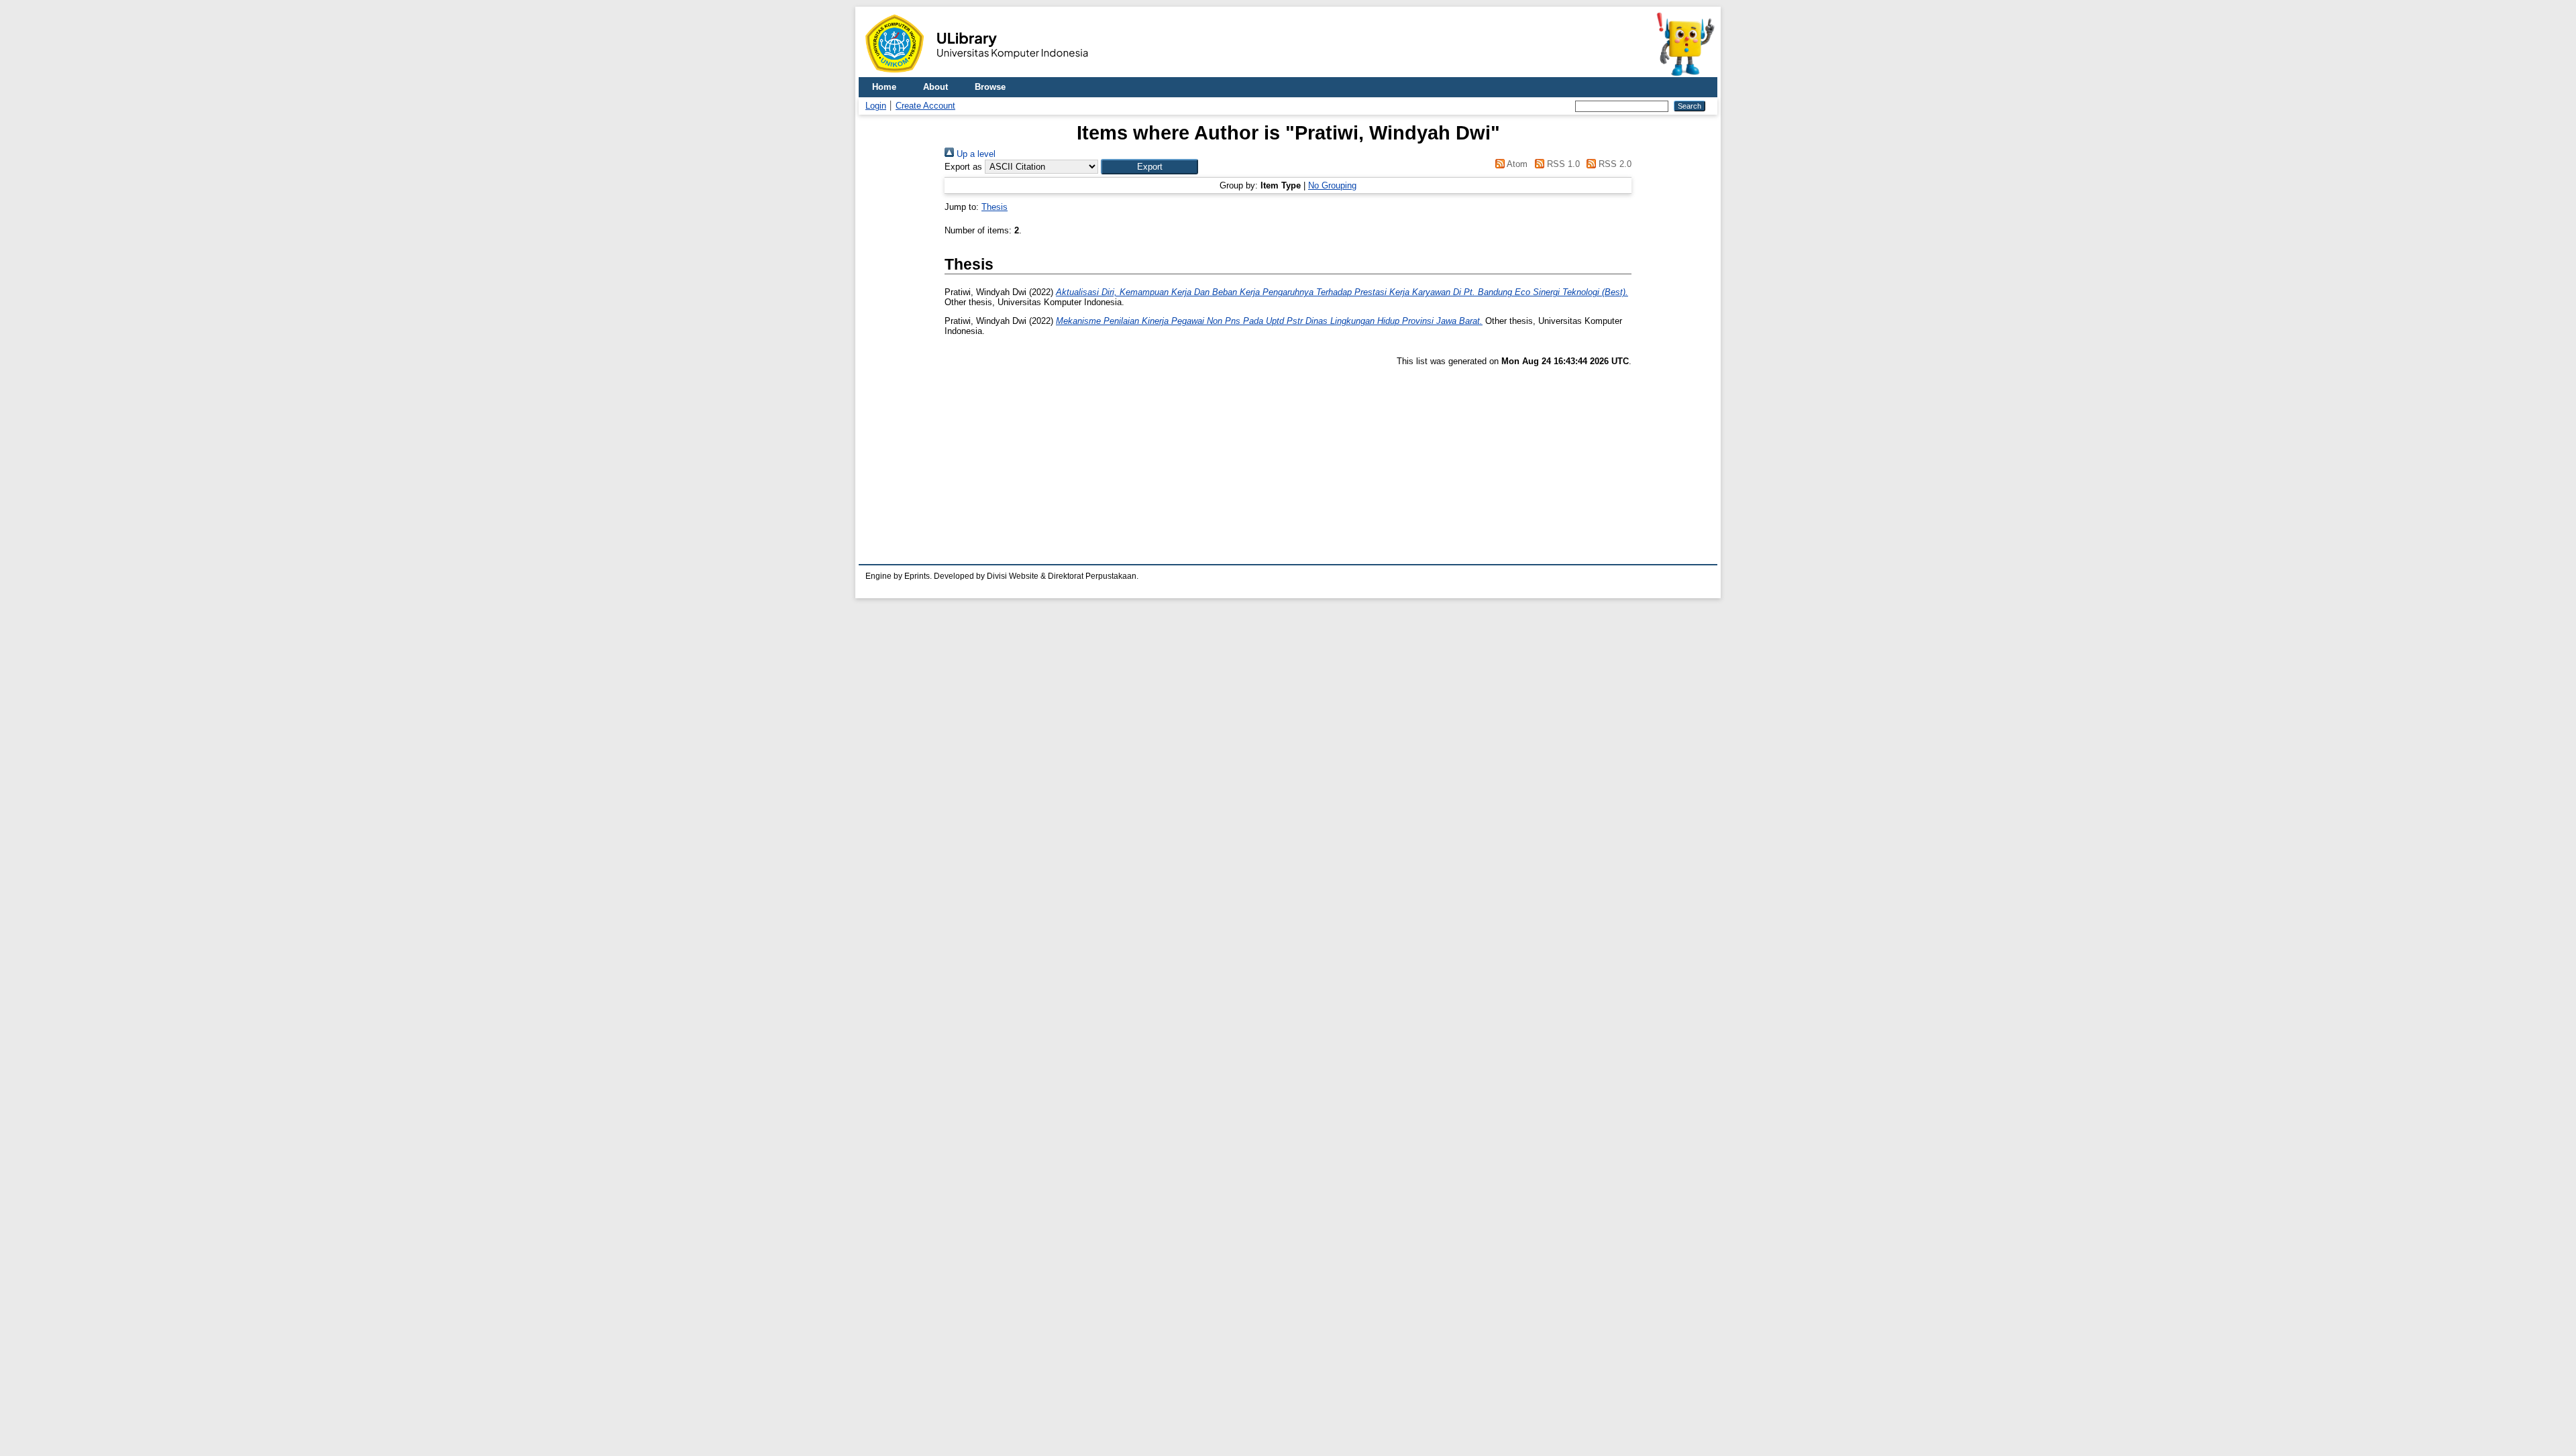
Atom (1516, 164)
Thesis (995, 207)
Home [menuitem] (884, 87)
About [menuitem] (935, 87)
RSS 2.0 (1614, 164)
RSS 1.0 (1562, 164)
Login (876, 106)
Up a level (975, 154)
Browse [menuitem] (990, 87)
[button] (1149, 167)
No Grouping (1332, 185)
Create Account (925, 106)
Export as (963, 167)
